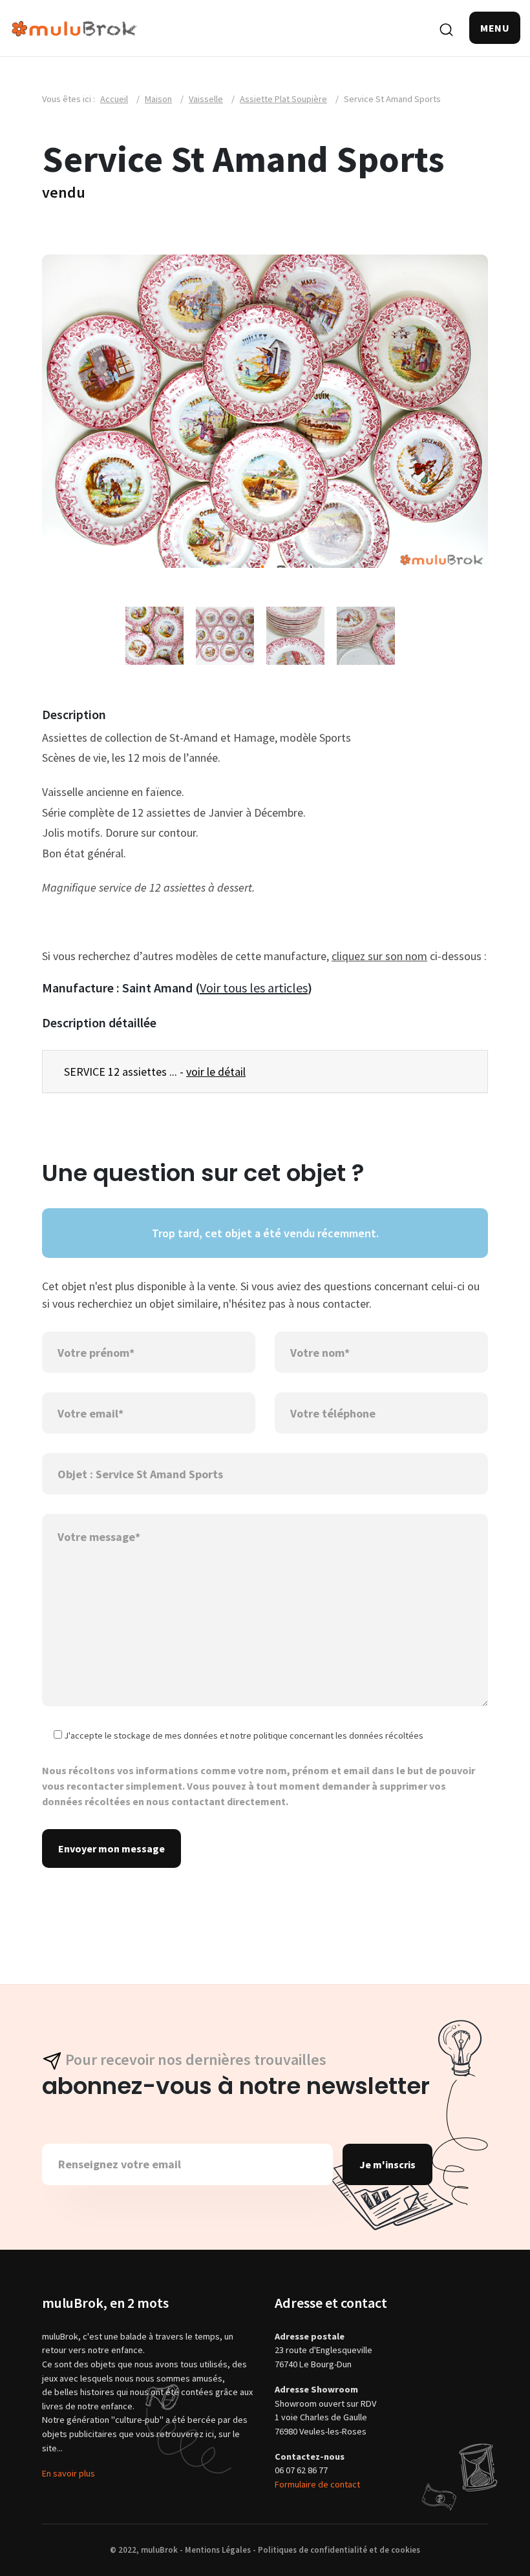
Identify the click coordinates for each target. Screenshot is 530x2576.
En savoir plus (69, 2473)
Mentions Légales (218, 2550)
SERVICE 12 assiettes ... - (155, 1072)
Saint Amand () (217, 988)
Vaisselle (206, 99)
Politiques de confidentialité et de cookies (339, 2550)
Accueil (114, 99)
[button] (495, 28)
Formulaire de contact (317, 2484)
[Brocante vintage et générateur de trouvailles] (74, 27)
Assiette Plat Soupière (283, 99)
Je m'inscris (387, 2164)
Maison (158, 99)
